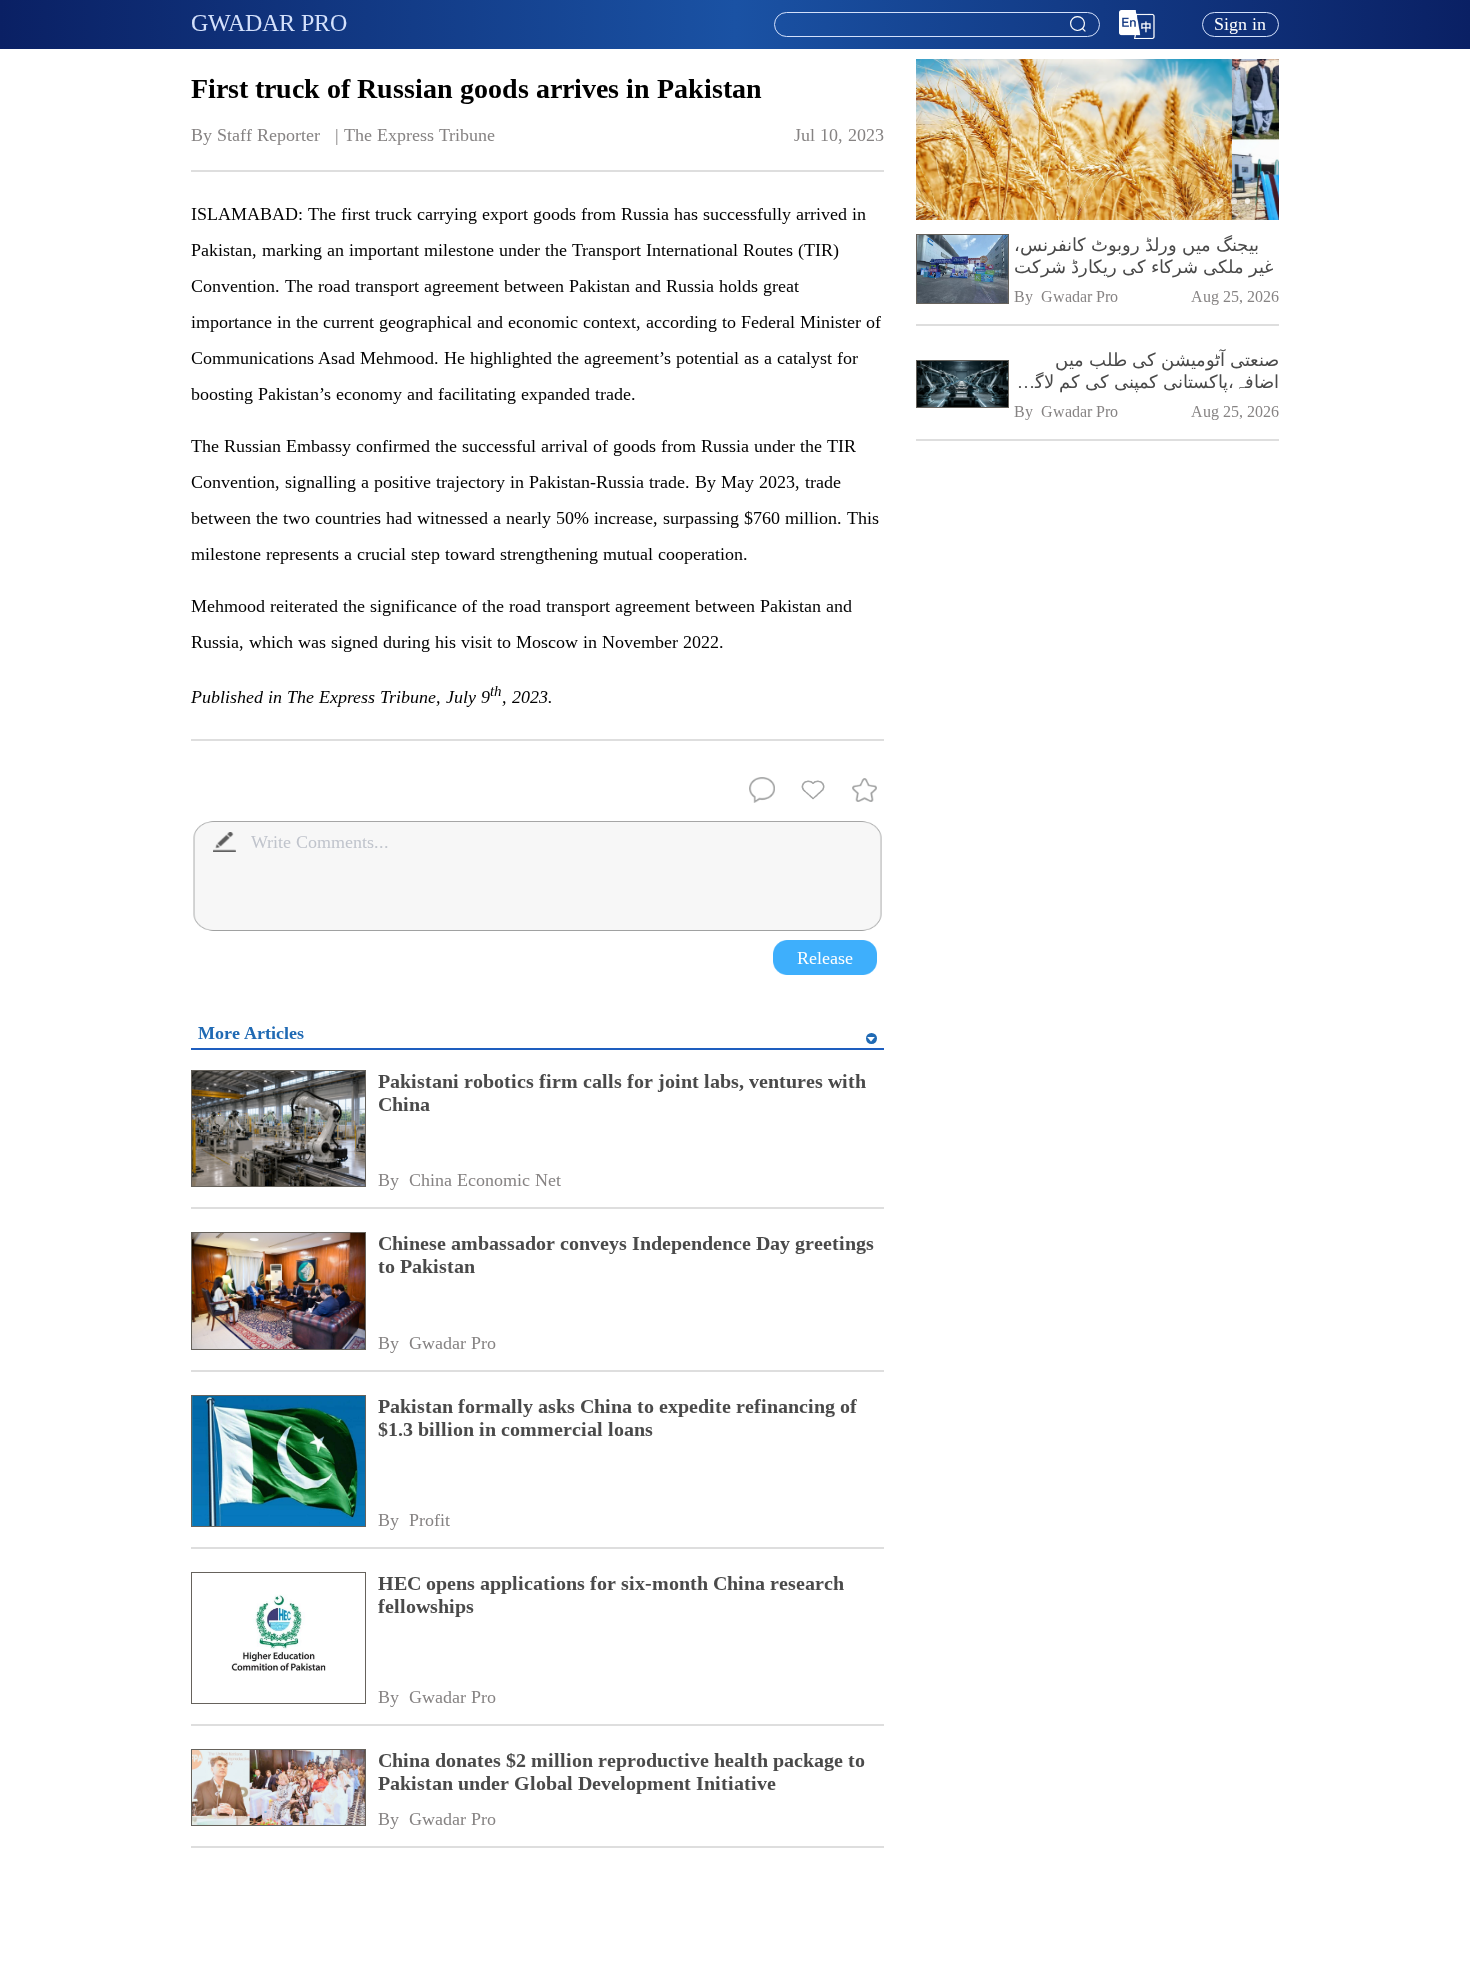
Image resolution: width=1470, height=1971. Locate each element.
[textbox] (937, 25)
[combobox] (936, 25)
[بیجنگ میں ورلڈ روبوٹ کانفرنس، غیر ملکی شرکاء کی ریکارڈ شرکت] (961, 271)
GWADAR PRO (269, 23)
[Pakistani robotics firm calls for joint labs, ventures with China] (277, 1130)
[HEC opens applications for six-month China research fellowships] (277, 1640)
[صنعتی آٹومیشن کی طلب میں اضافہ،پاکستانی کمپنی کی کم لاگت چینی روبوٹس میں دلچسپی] (961, 385)
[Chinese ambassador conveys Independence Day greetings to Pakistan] (277, 1292)
